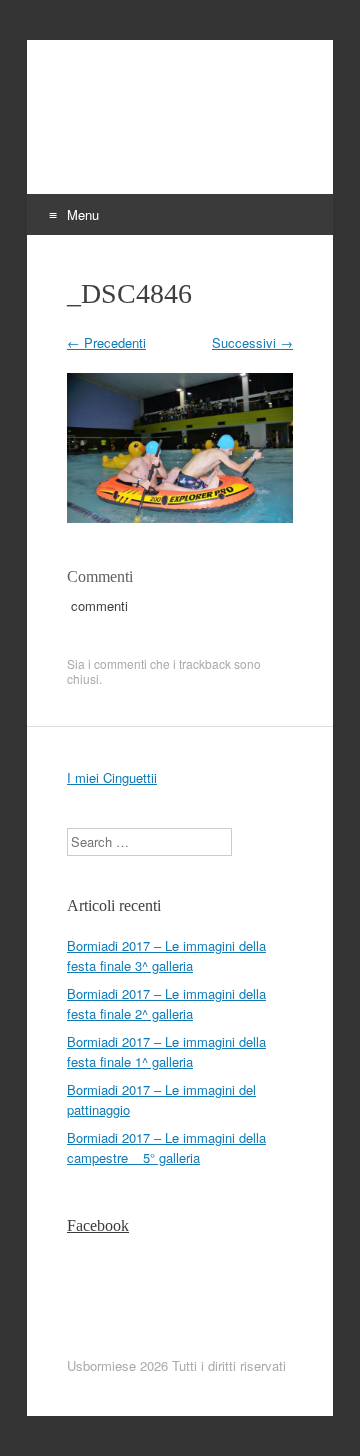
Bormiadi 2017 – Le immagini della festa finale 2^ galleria (166, 1003)
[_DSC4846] (180, 517)
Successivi (252, 342)
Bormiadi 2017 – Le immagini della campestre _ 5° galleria (166, 1147)
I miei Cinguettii (112, 777)
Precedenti (106, 342)
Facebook (98, 1225)
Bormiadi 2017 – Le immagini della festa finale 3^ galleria (166, 955)
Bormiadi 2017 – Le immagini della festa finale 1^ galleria (166, 1051)
